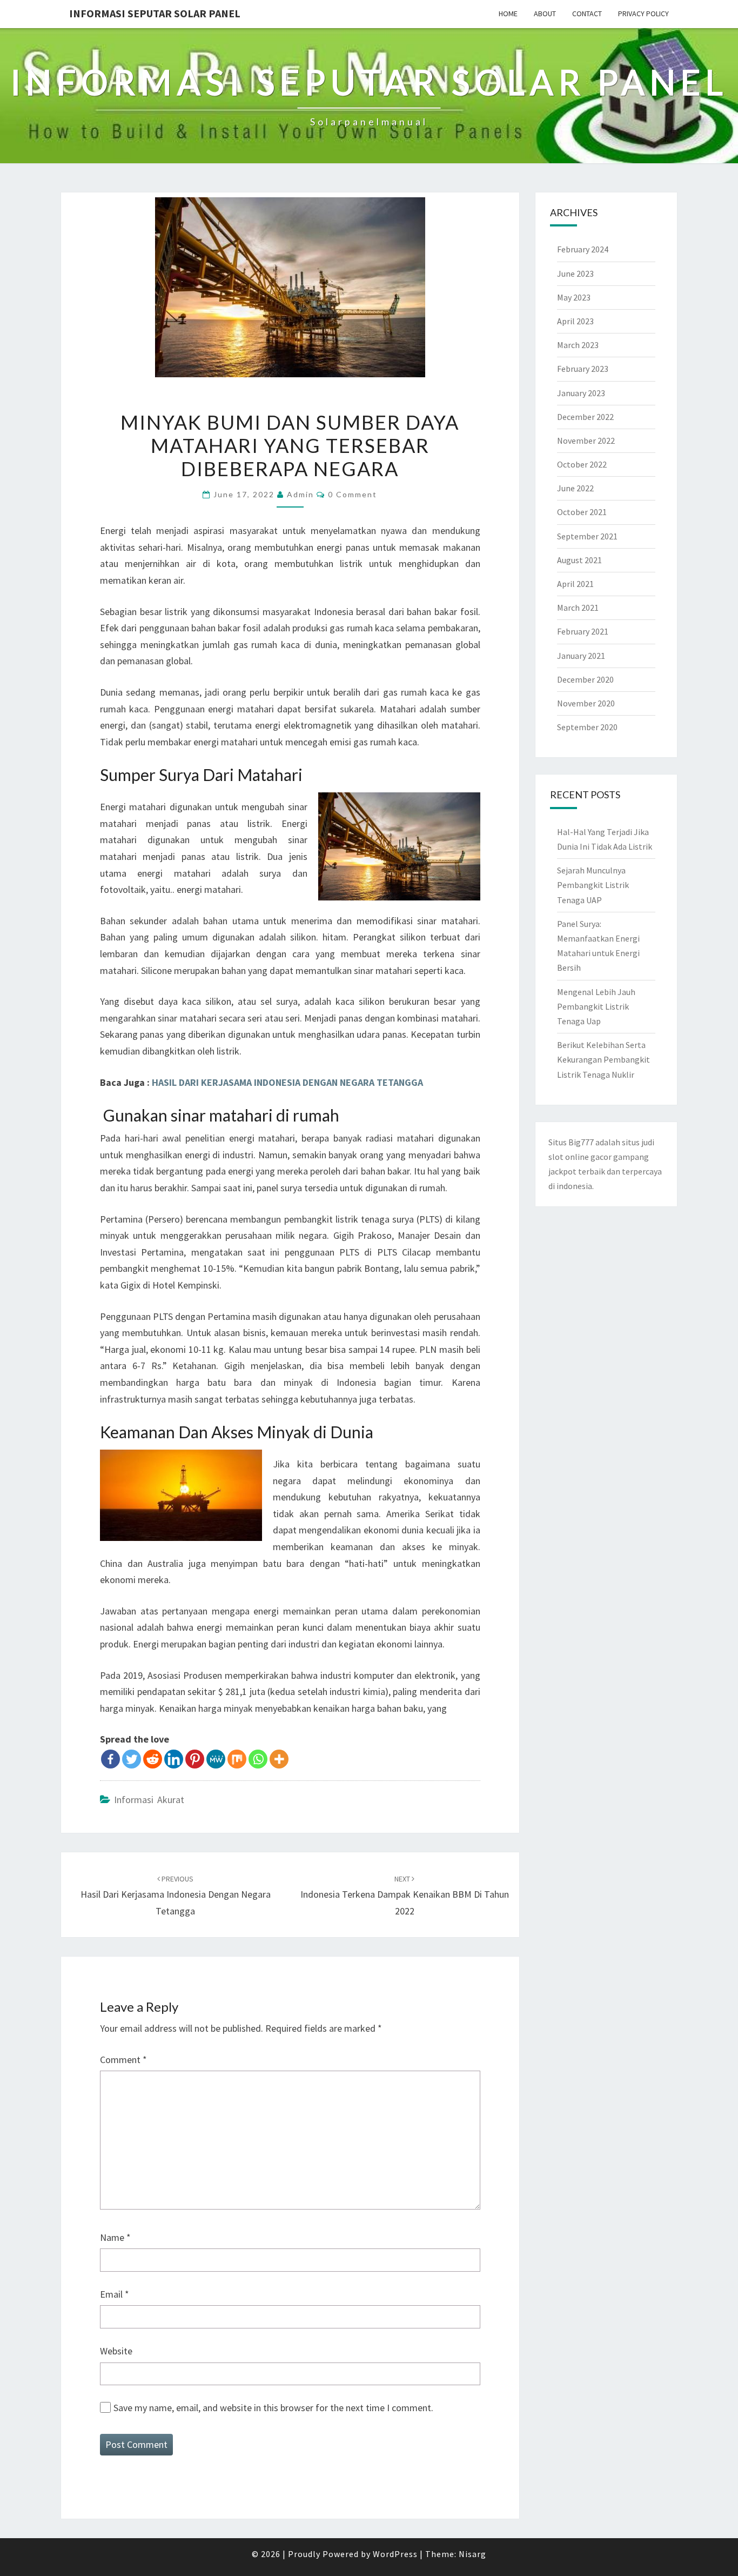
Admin (300, 494)
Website (116, 2351)
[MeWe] (216, 1759)
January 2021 (581, 656)
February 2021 (583, 631)
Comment (123, 2060)
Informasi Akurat (149, 1800)
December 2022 (585, 417)
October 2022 (582, 464)
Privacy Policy (643, 14)
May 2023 (574, 297)
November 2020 (586, 703)
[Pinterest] (195, 1759)
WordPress (395, 2554)
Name (115, 2237)
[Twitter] (132, 1759)
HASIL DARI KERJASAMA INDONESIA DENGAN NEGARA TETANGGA (287, 1082)
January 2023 (581, 393)
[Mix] (237, 1759)
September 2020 (587, 727)
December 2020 (585, 679)
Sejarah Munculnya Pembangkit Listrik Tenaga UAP (593, 885)
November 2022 (586, 441)
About (545, 14)
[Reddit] (153, 1759)
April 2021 (575, 584)
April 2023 (575, 321)
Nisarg (472, 2554)
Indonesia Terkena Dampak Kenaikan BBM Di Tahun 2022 (405, 1896)
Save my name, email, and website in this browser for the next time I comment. (273, 2408)
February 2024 (583, 249)
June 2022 (575, 488)
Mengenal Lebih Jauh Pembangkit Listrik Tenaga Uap (596, 1006)
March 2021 (578, 608)
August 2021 (579, 560)
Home (508, 14)
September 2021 (587, 536)
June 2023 (575, 273)
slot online (569, 1157)
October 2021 (582, 512)
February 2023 (583, 369)
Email (115, 2294)
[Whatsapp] (258, 1759)
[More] (279, 1759)
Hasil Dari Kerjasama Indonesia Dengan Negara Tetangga (176, 1896)
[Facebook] (110, 1759)
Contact (587, 14)
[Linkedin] (174, 1759)
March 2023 (578, 345)
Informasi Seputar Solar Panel (155, 13)
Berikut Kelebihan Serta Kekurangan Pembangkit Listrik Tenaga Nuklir (603, 1059)
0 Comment (353, 494)
